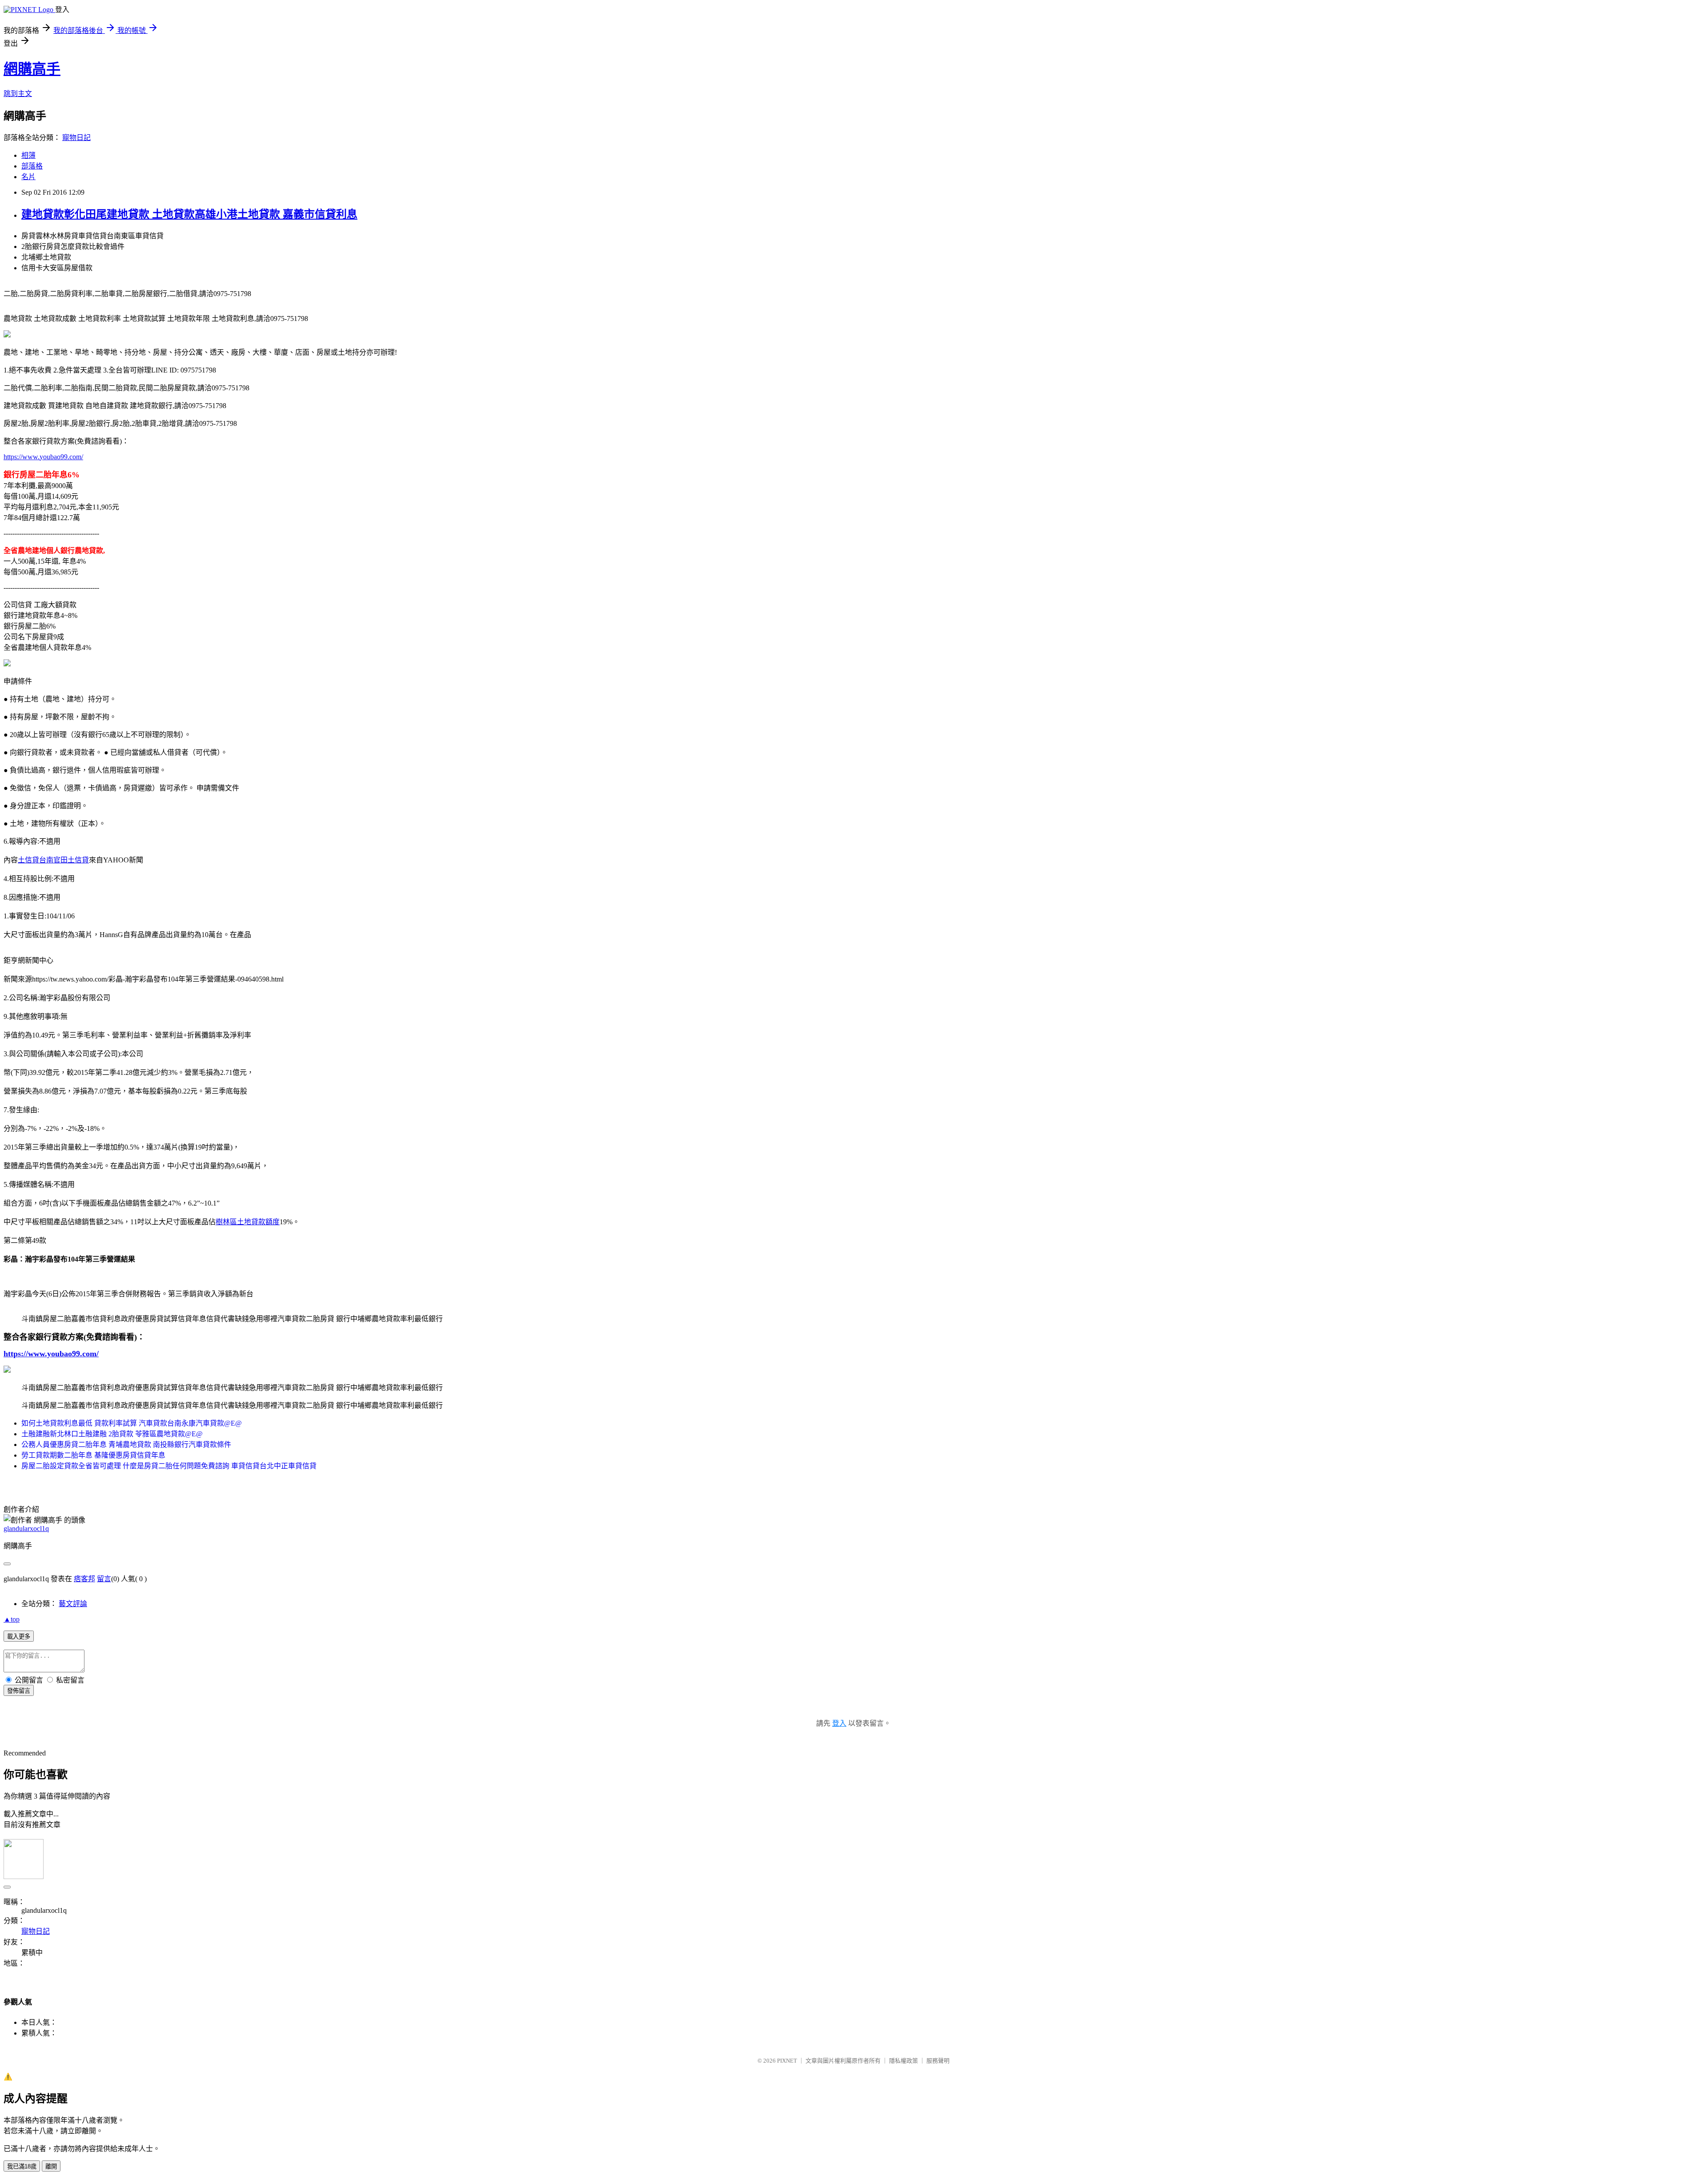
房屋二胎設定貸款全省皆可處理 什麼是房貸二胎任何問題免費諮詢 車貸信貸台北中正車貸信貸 (169, 1466)
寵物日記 (76, 138)
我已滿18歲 (22, 2166)
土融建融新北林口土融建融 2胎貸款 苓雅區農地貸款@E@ (112, 1434)
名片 (28, 177)
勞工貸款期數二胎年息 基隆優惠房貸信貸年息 (93, 1455)
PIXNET (787, 2061)
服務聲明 (938, 2061)
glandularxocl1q (26, 1529)
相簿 (28, 155)
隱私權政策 (904, 2061)
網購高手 (32, 69)
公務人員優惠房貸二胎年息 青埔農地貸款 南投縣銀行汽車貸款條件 (126, 1445)
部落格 (32, 166)
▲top (12, 1619)
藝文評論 (73, 1604)
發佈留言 (19, 1691)
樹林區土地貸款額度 (248, 1222)
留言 (104, 1579)
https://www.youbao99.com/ (43, 457)
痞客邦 (84, 1579)
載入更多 (19, 1637)
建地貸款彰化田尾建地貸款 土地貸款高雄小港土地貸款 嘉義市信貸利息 (189, 214)
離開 (51, 2166)
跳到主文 (18, 94)
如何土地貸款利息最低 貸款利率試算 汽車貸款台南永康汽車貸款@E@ (132, 1423)
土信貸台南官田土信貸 (53, 860)
